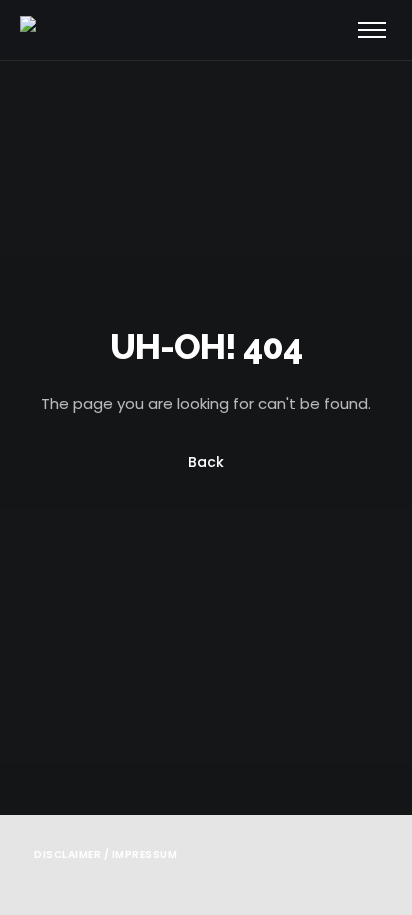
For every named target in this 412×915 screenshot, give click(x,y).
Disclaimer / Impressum (105, 854)
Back (206, 463)
